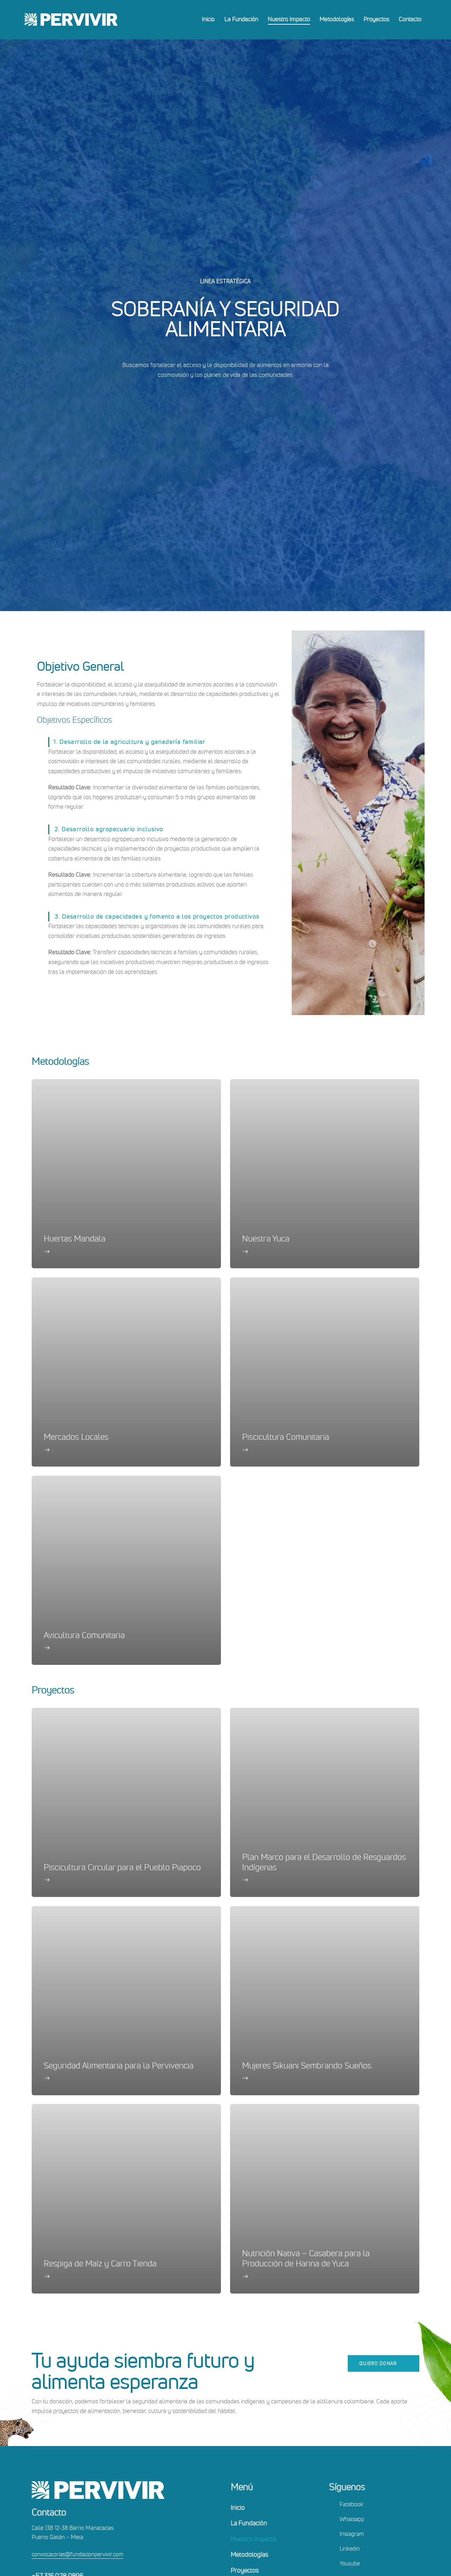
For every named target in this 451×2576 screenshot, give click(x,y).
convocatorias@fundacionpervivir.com (78, 2554)
